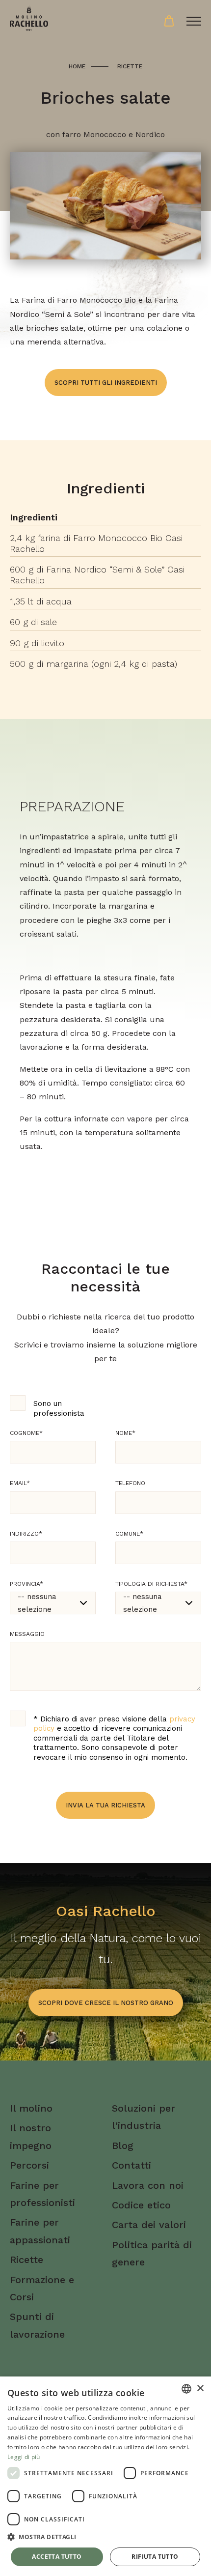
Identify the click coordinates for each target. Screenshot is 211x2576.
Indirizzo (26, 1534)
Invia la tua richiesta (105, 1805)
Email (20, 1483)
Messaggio (27, 1634)
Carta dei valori (149, 2225)
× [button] (200, 2389)
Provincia (26, 1584)
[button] (105, 2537)
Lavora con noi (148, 2185)
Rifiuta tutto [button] (155, 2557)
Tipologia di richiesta (151, 1584)
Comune (129, 1534)
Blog (123, 2146)
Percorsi (29, 2165)
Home (77, 66)
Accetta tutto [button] (57, 2557)
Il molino (31, 2108)
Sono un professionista (59, 1408)
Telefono (130, 1483)
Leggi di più (24, 2457)
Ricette (130, 66)
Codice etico (141, 2205)
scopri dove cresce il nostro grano (106, 2003)
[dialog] (105, 2476)
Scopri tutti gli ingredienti (106, 383)
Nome (125, 1433)
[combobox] (186, 2389)
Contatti (132, 2165)
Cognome (26, 1433)
